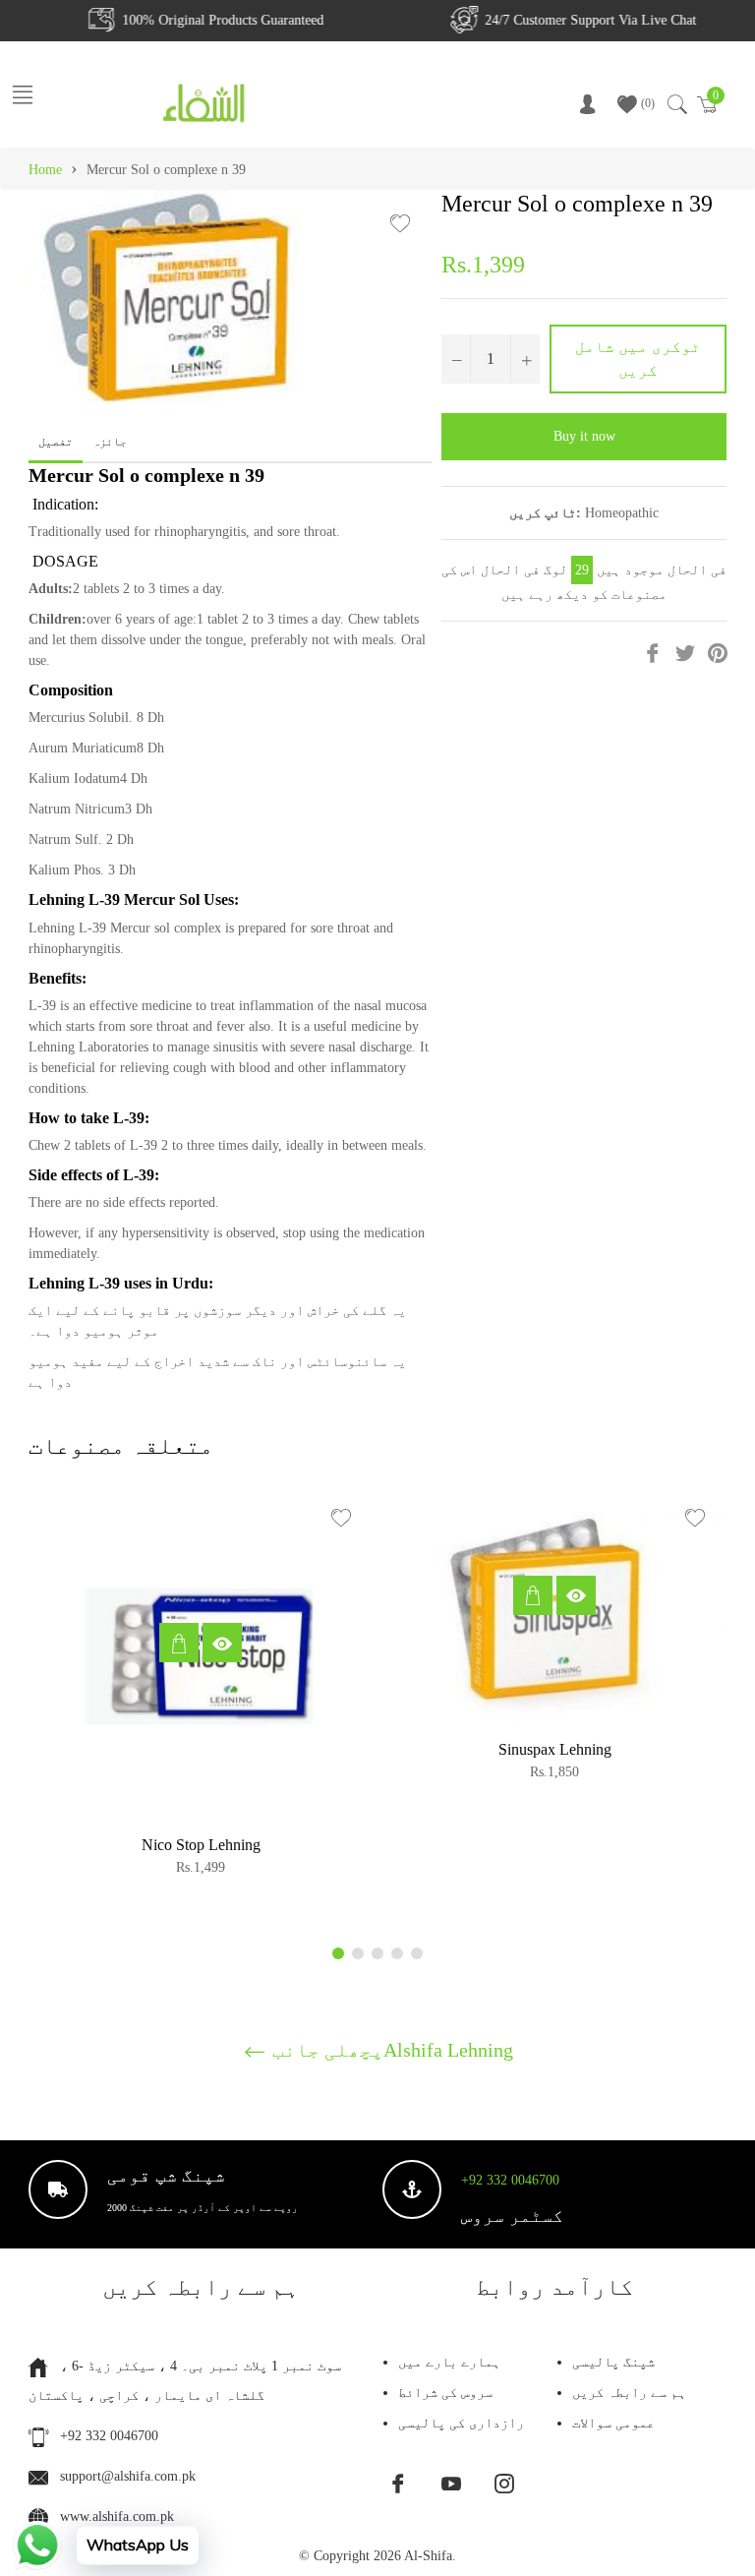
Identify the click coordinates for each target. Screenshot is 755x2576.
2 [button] (358, 1953)
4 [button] (397, 1953)
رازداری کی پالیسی (461, 2423)
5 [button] (417, 1953)
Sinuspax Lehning (555, 1749)
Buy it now (584, 436)
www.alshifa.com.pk (117, 2516)
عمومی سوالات (613, 2423)
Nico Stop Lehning (201, 1845)
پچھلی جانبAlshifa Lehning (390, 2050)
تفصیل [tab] (56, 442)
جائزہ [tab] (111, 442)
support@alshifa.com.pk (128, 2476)
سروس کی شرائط (445, 2393)
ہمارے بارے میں (449, 2362)
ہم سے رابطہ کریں (629, 2393)
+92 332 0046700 (510, 2180)
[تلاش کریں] (676, 104)
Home (45, 170)
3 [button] (377, 1953)
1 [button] (338, 1953)
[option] (201, 1688)
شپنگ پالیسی (613, 2362)
